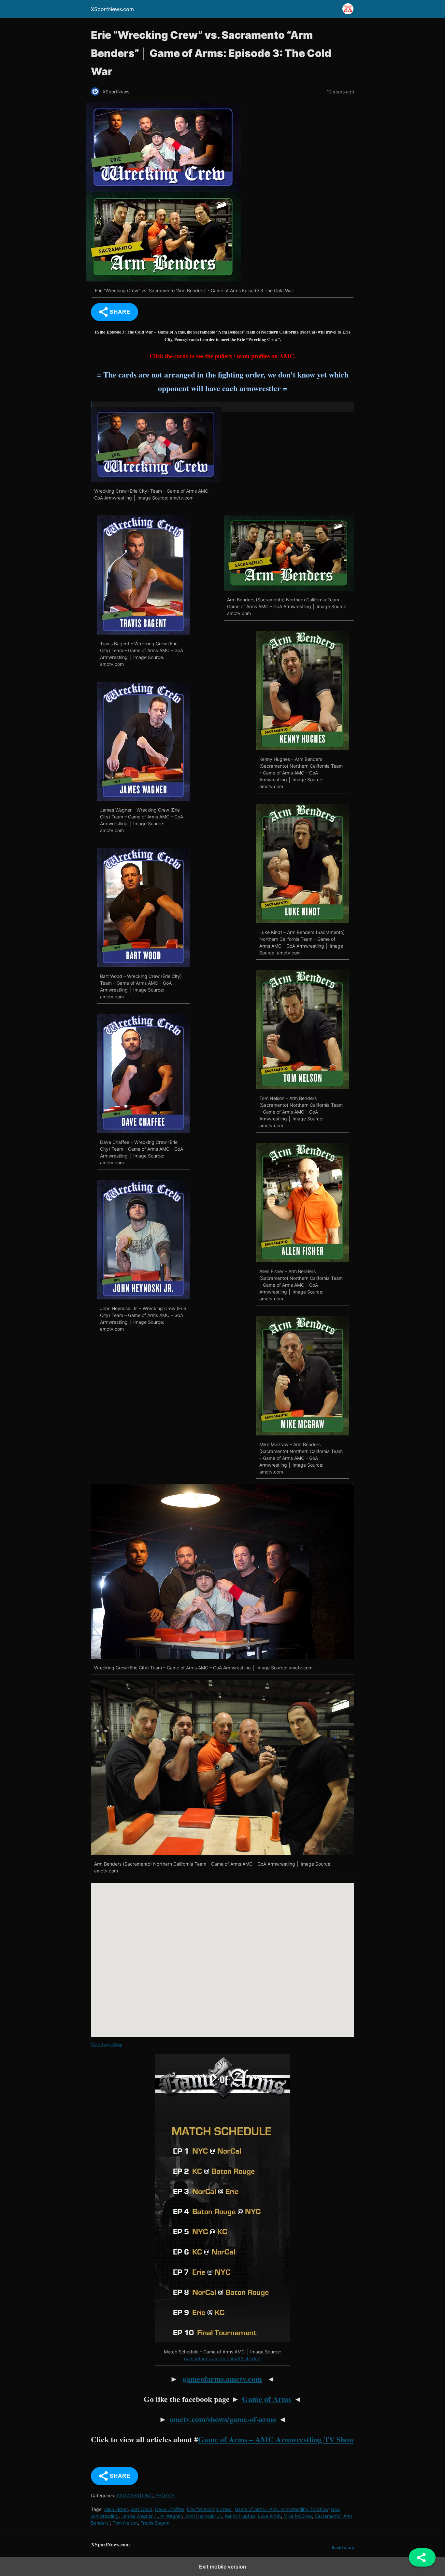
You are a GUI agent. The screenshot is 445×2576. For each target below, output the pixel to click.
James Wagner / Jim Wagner (151, 2516)
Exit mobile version (223, 2567)
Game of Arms (267, 2399)
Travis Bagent (155, 2523)
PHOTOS (165, 2495)
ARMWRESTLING (135, 2495)
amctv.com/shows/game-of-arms (223, 2419)
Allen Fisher (116, 2509)
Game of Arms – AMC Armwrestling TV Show (276, 2439)
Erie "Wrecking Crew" (210, 2509)
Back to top (343, 2548)
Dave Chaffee (170, 2509)
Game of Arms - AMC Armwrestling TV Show (282, 2509)
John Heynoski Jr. (203, 2516)
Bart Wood (141, 2509)
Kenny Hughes (240, 2516)
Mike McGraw (298, 2516)
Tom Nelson (125, 2523)
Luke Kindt (269, 2516)
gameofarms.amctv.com (222, 2379)
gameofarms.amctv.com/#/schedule (223, 2358)
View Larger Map (107, 2045)
